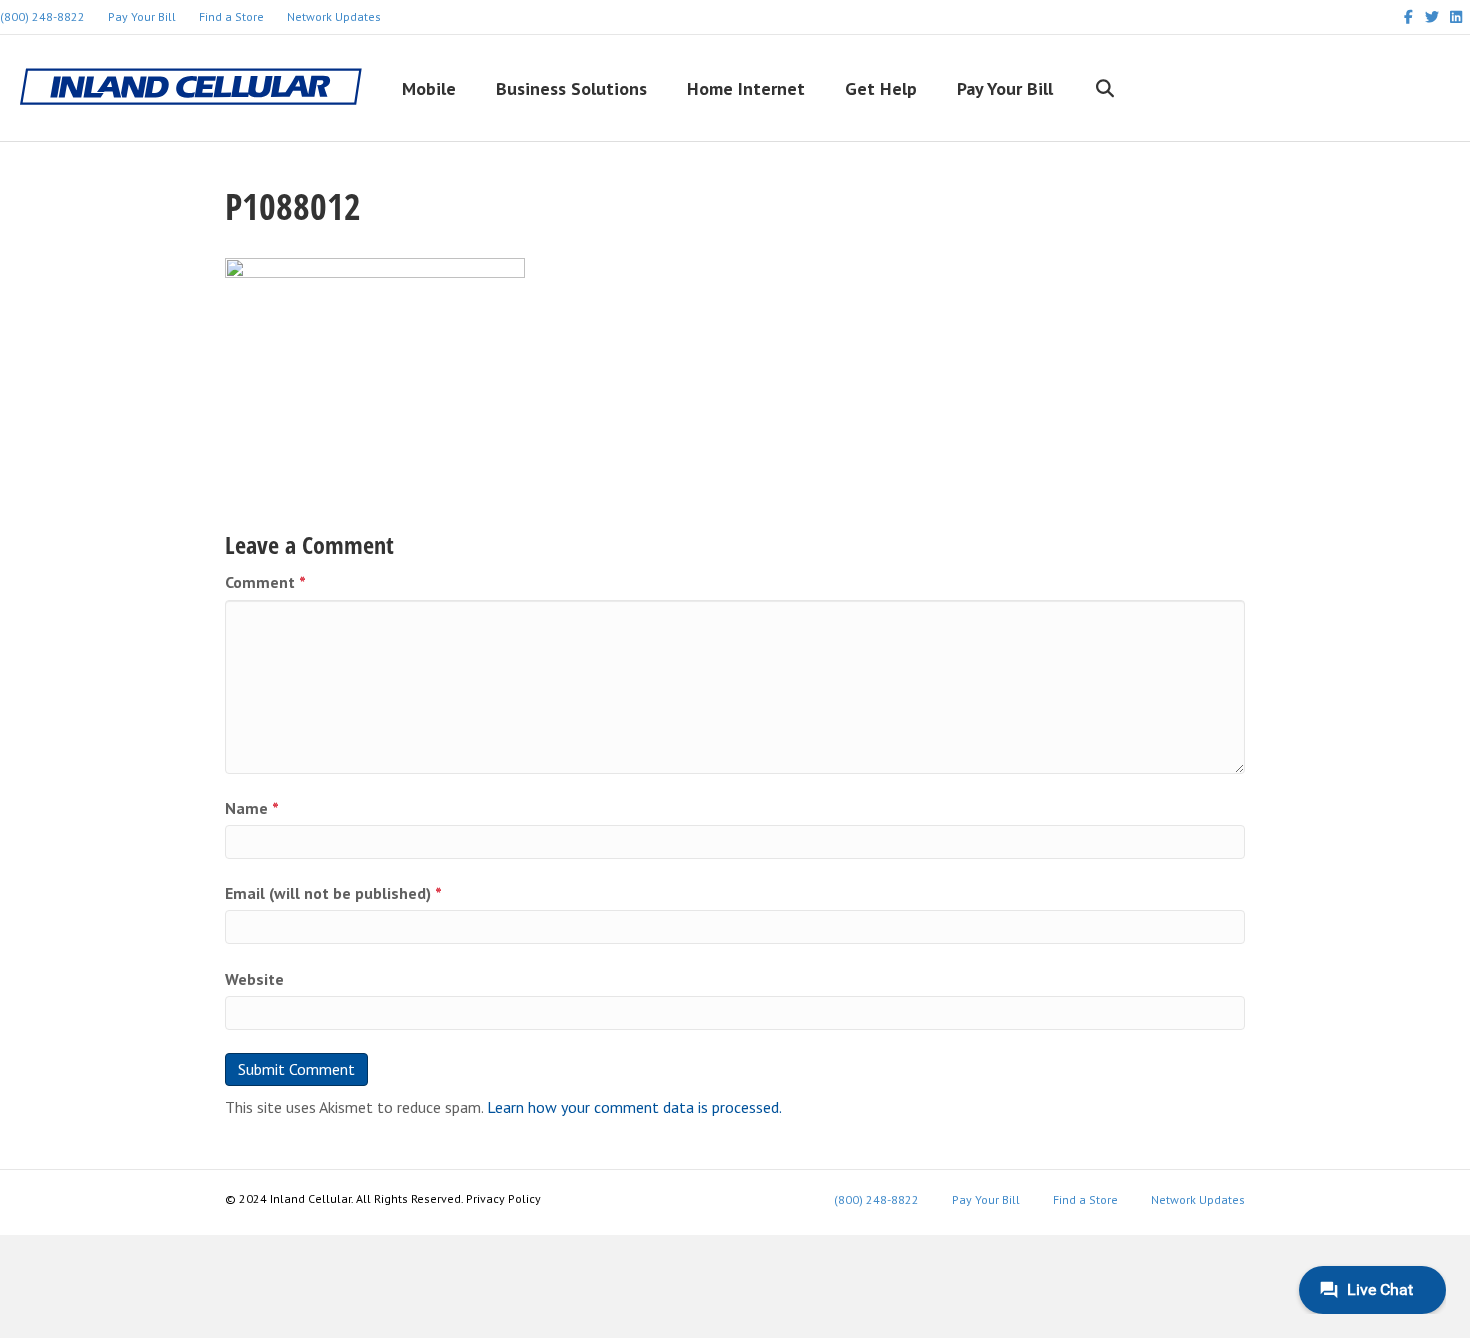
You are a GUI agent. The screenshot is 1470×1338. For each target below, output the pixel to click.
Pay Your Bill (142, 16)
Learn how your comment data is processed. (634, 1107)
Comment (265, 582)
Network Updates (334, 16)
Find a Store (231, 16)
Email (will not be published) (333, 893)
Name (252, 808)
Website (254, 979)
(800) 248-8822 (876, 1199)
